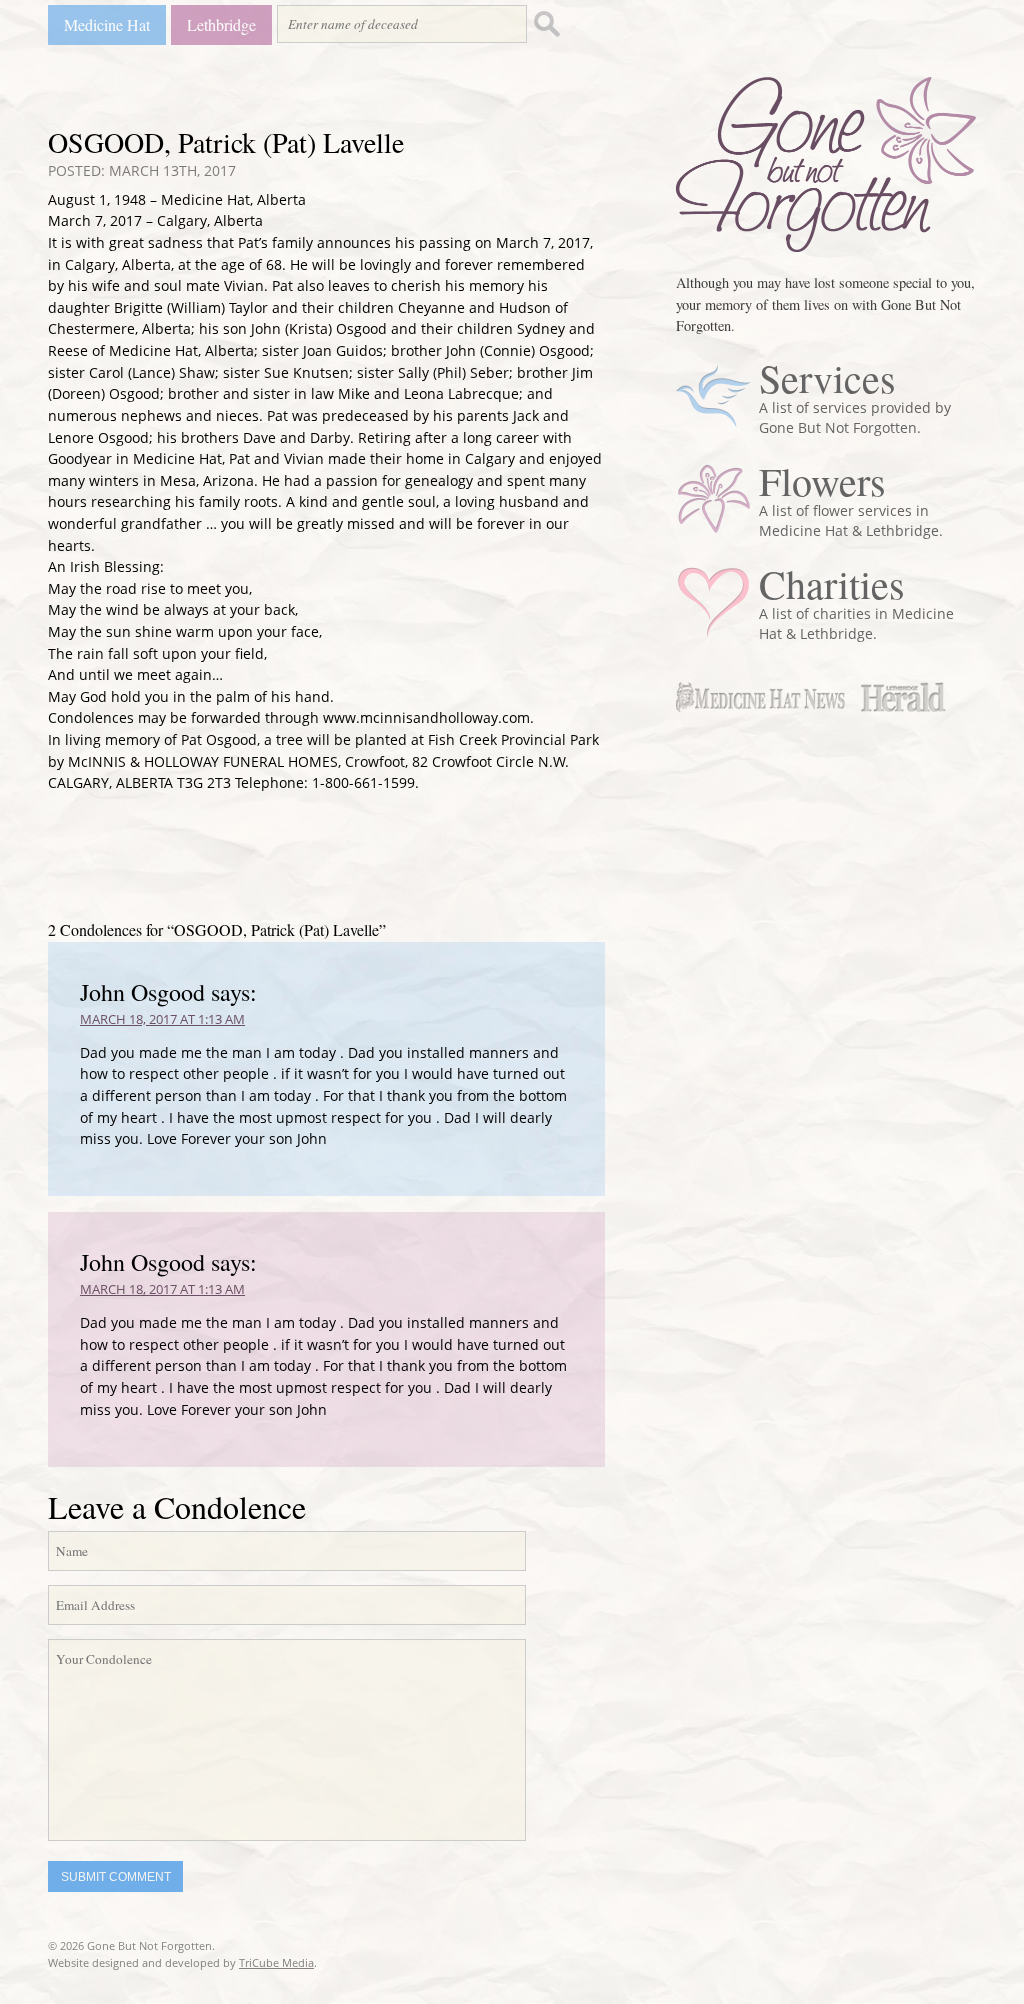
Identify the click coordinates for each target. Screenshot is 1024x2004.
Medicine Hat (107, 24)
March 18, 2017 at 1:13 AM (162, 1019)
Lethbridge (221, 24)
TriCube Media (276, 1962)
